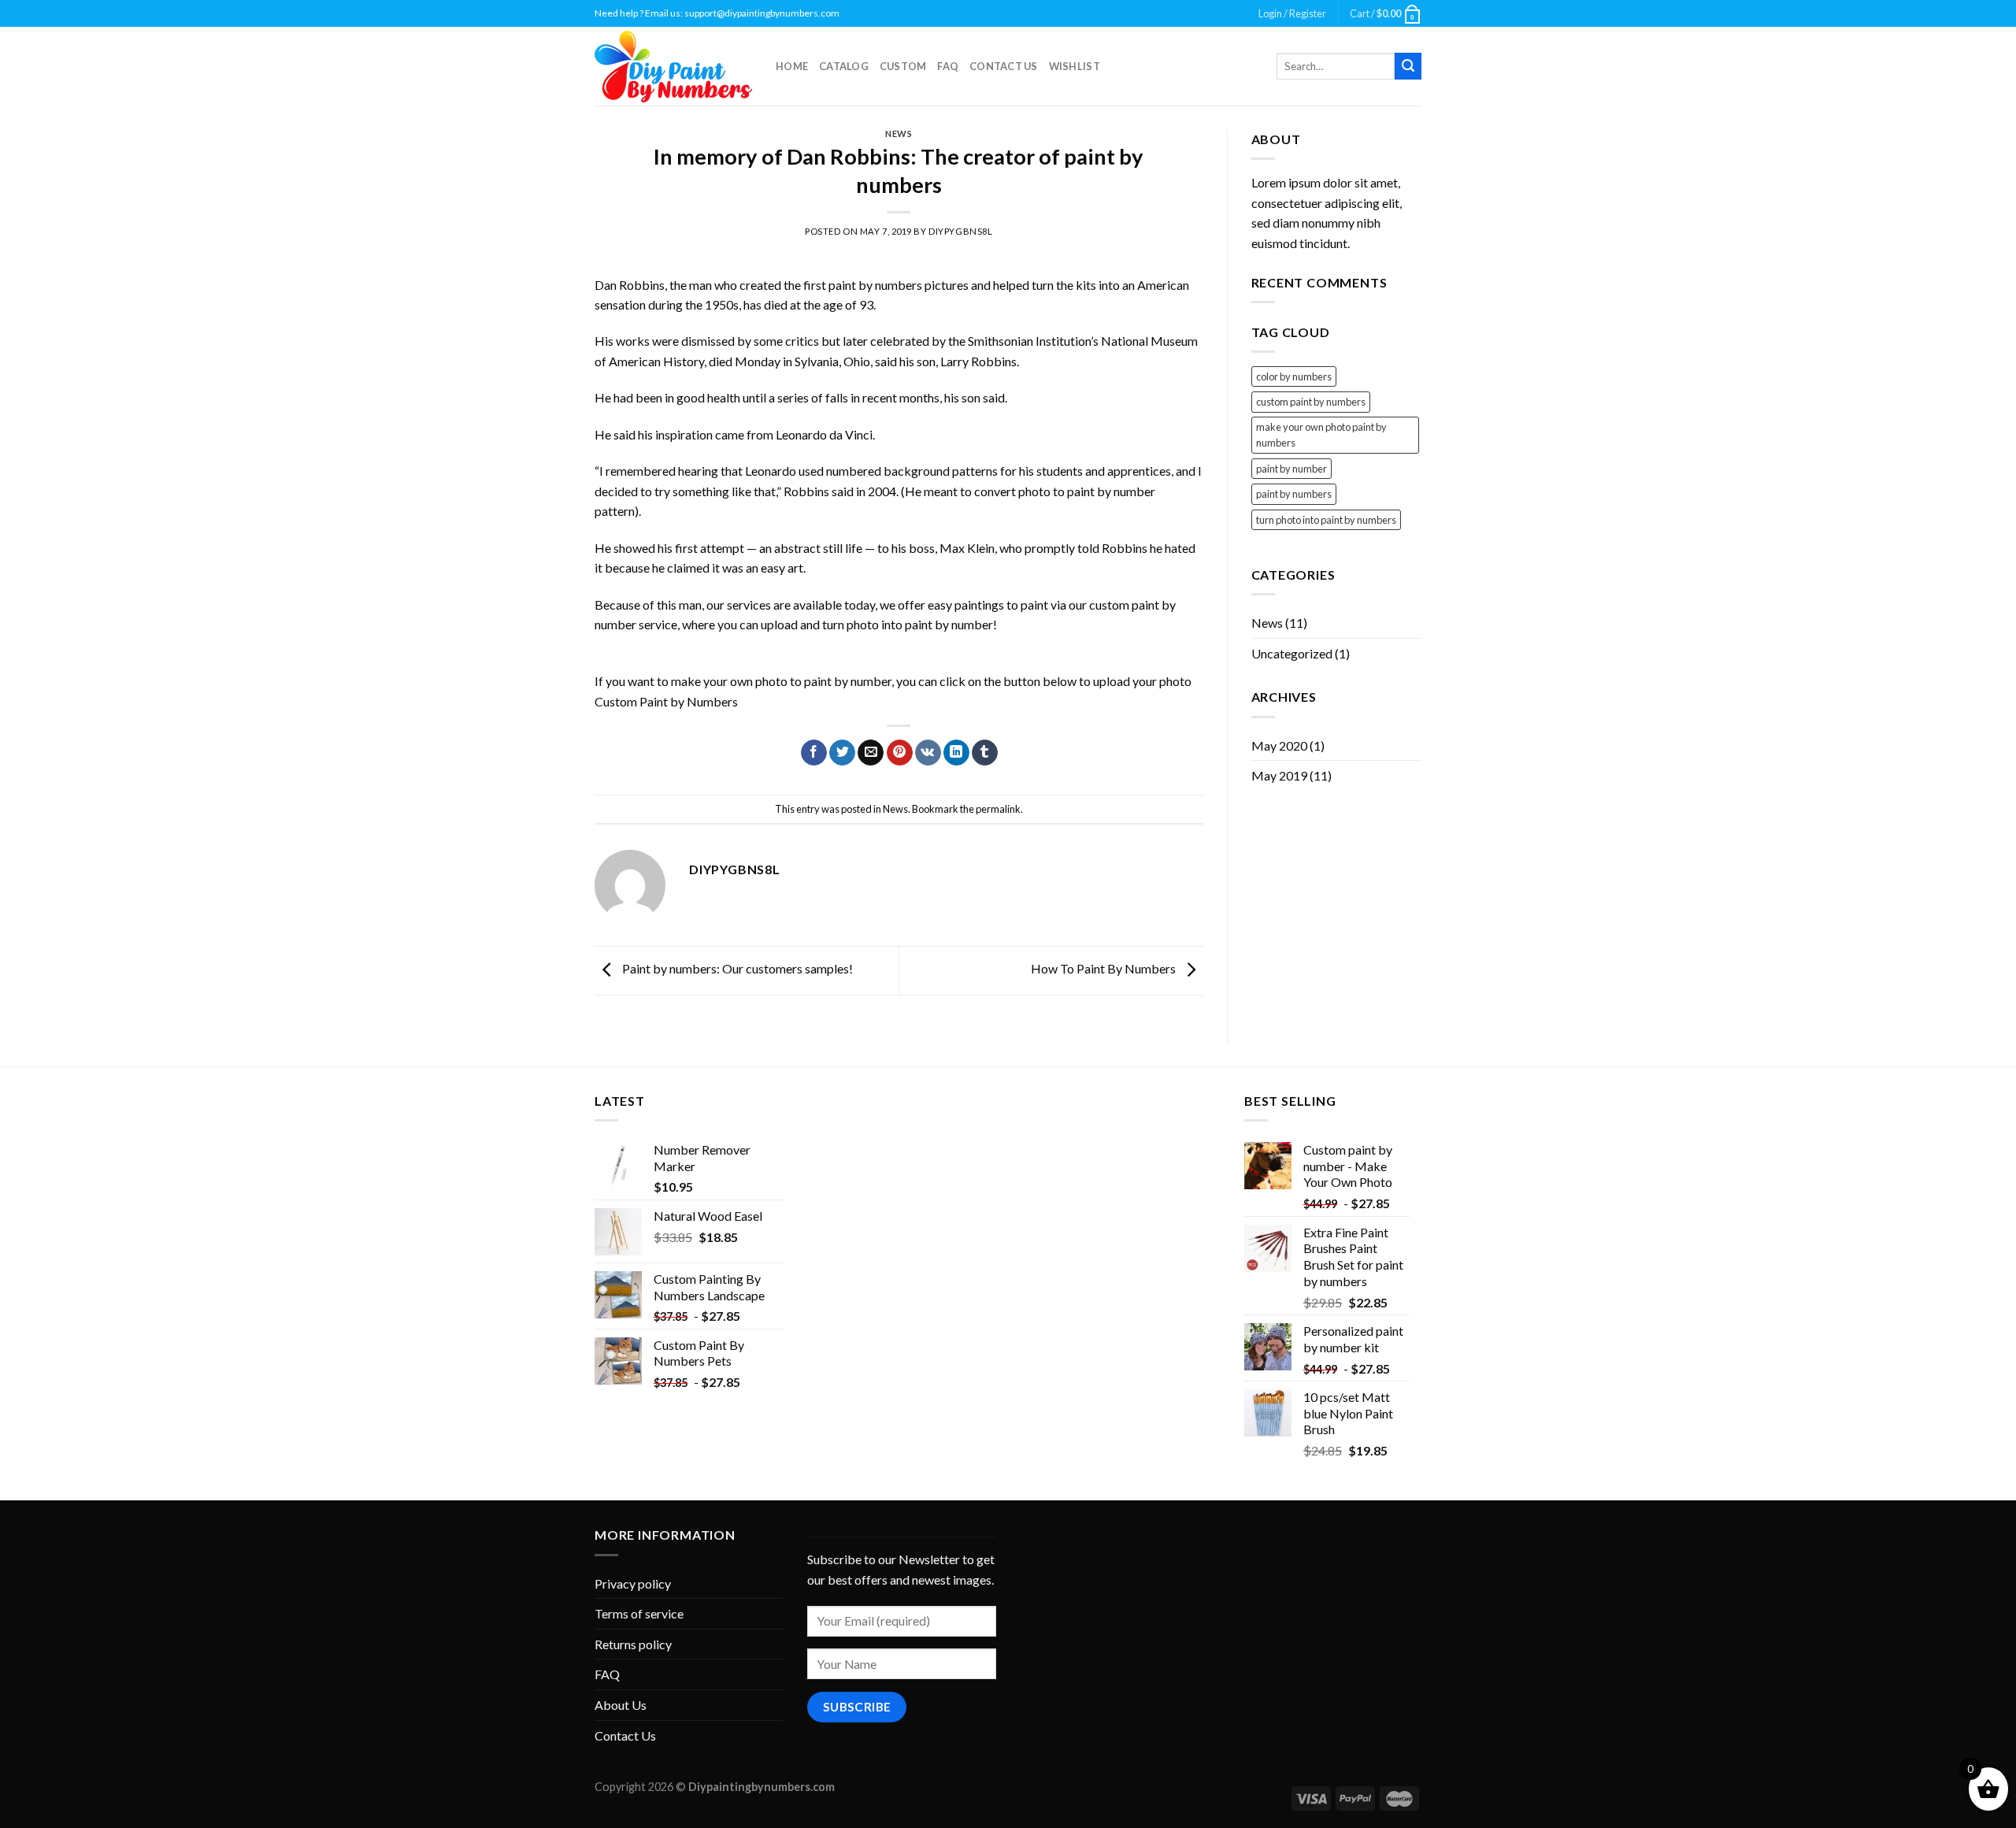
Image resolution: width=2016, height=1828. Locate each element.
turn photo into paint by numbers (1326, 520)
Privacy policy (633, 1583)
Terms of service (639, 1613)
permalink (998, 809)
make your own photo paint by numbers (1321, 435)
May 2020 (1279, 745)
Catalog (844, 66)
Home (792, 66)
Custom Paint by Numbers (666, 701)
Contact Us (1004, 66)
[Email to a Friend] (871, 753)
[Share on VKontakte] (928, 753)
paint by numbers (1294, 494)
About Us (621, 1705)
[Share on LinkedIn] (956, 753)
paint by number (1291, 469)
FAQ (948, 66)
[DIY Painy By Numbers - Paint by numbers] (673, 67)
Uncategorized (1292, 653)
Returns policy (633, 1644)
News (899, 133)
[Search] (1408, 66)
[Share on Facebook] (814, 753)
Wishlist (1075, 66)
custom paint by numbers (1311, 402)
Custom (903, 66)
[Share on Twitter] (842, 753)
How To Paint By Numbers (1104, 968)
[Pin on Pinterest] (900, 753)
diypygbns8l (960, 231)
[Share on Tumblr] (985, 753)
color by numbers (1294, 376)
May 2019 (1279, 775)
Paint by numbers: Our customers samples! (736, 968)
